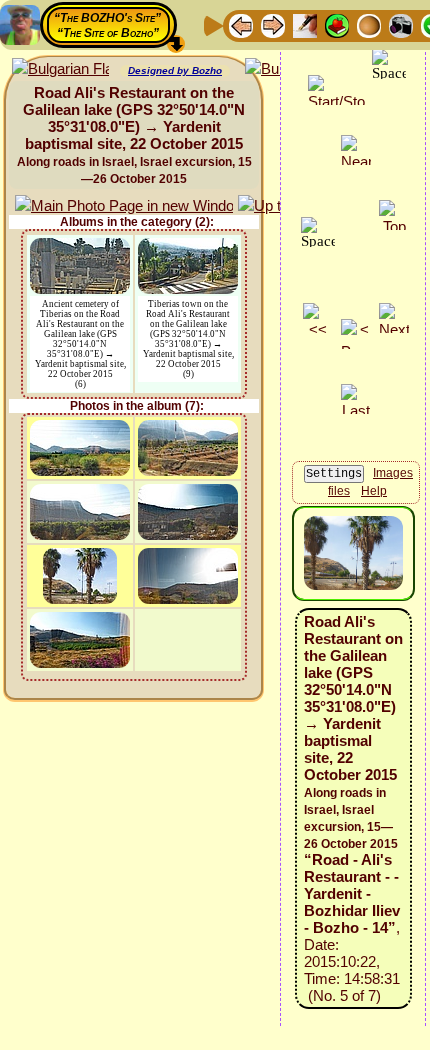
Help (374, 491)
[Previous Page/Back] (241, 24)
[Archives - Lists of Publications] (305, 24)
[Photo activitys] (401, 24)
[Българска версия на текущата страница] (60, 69)
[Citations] (337, 24)
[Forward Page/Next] (273, 24)
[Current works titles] (369, 24)
